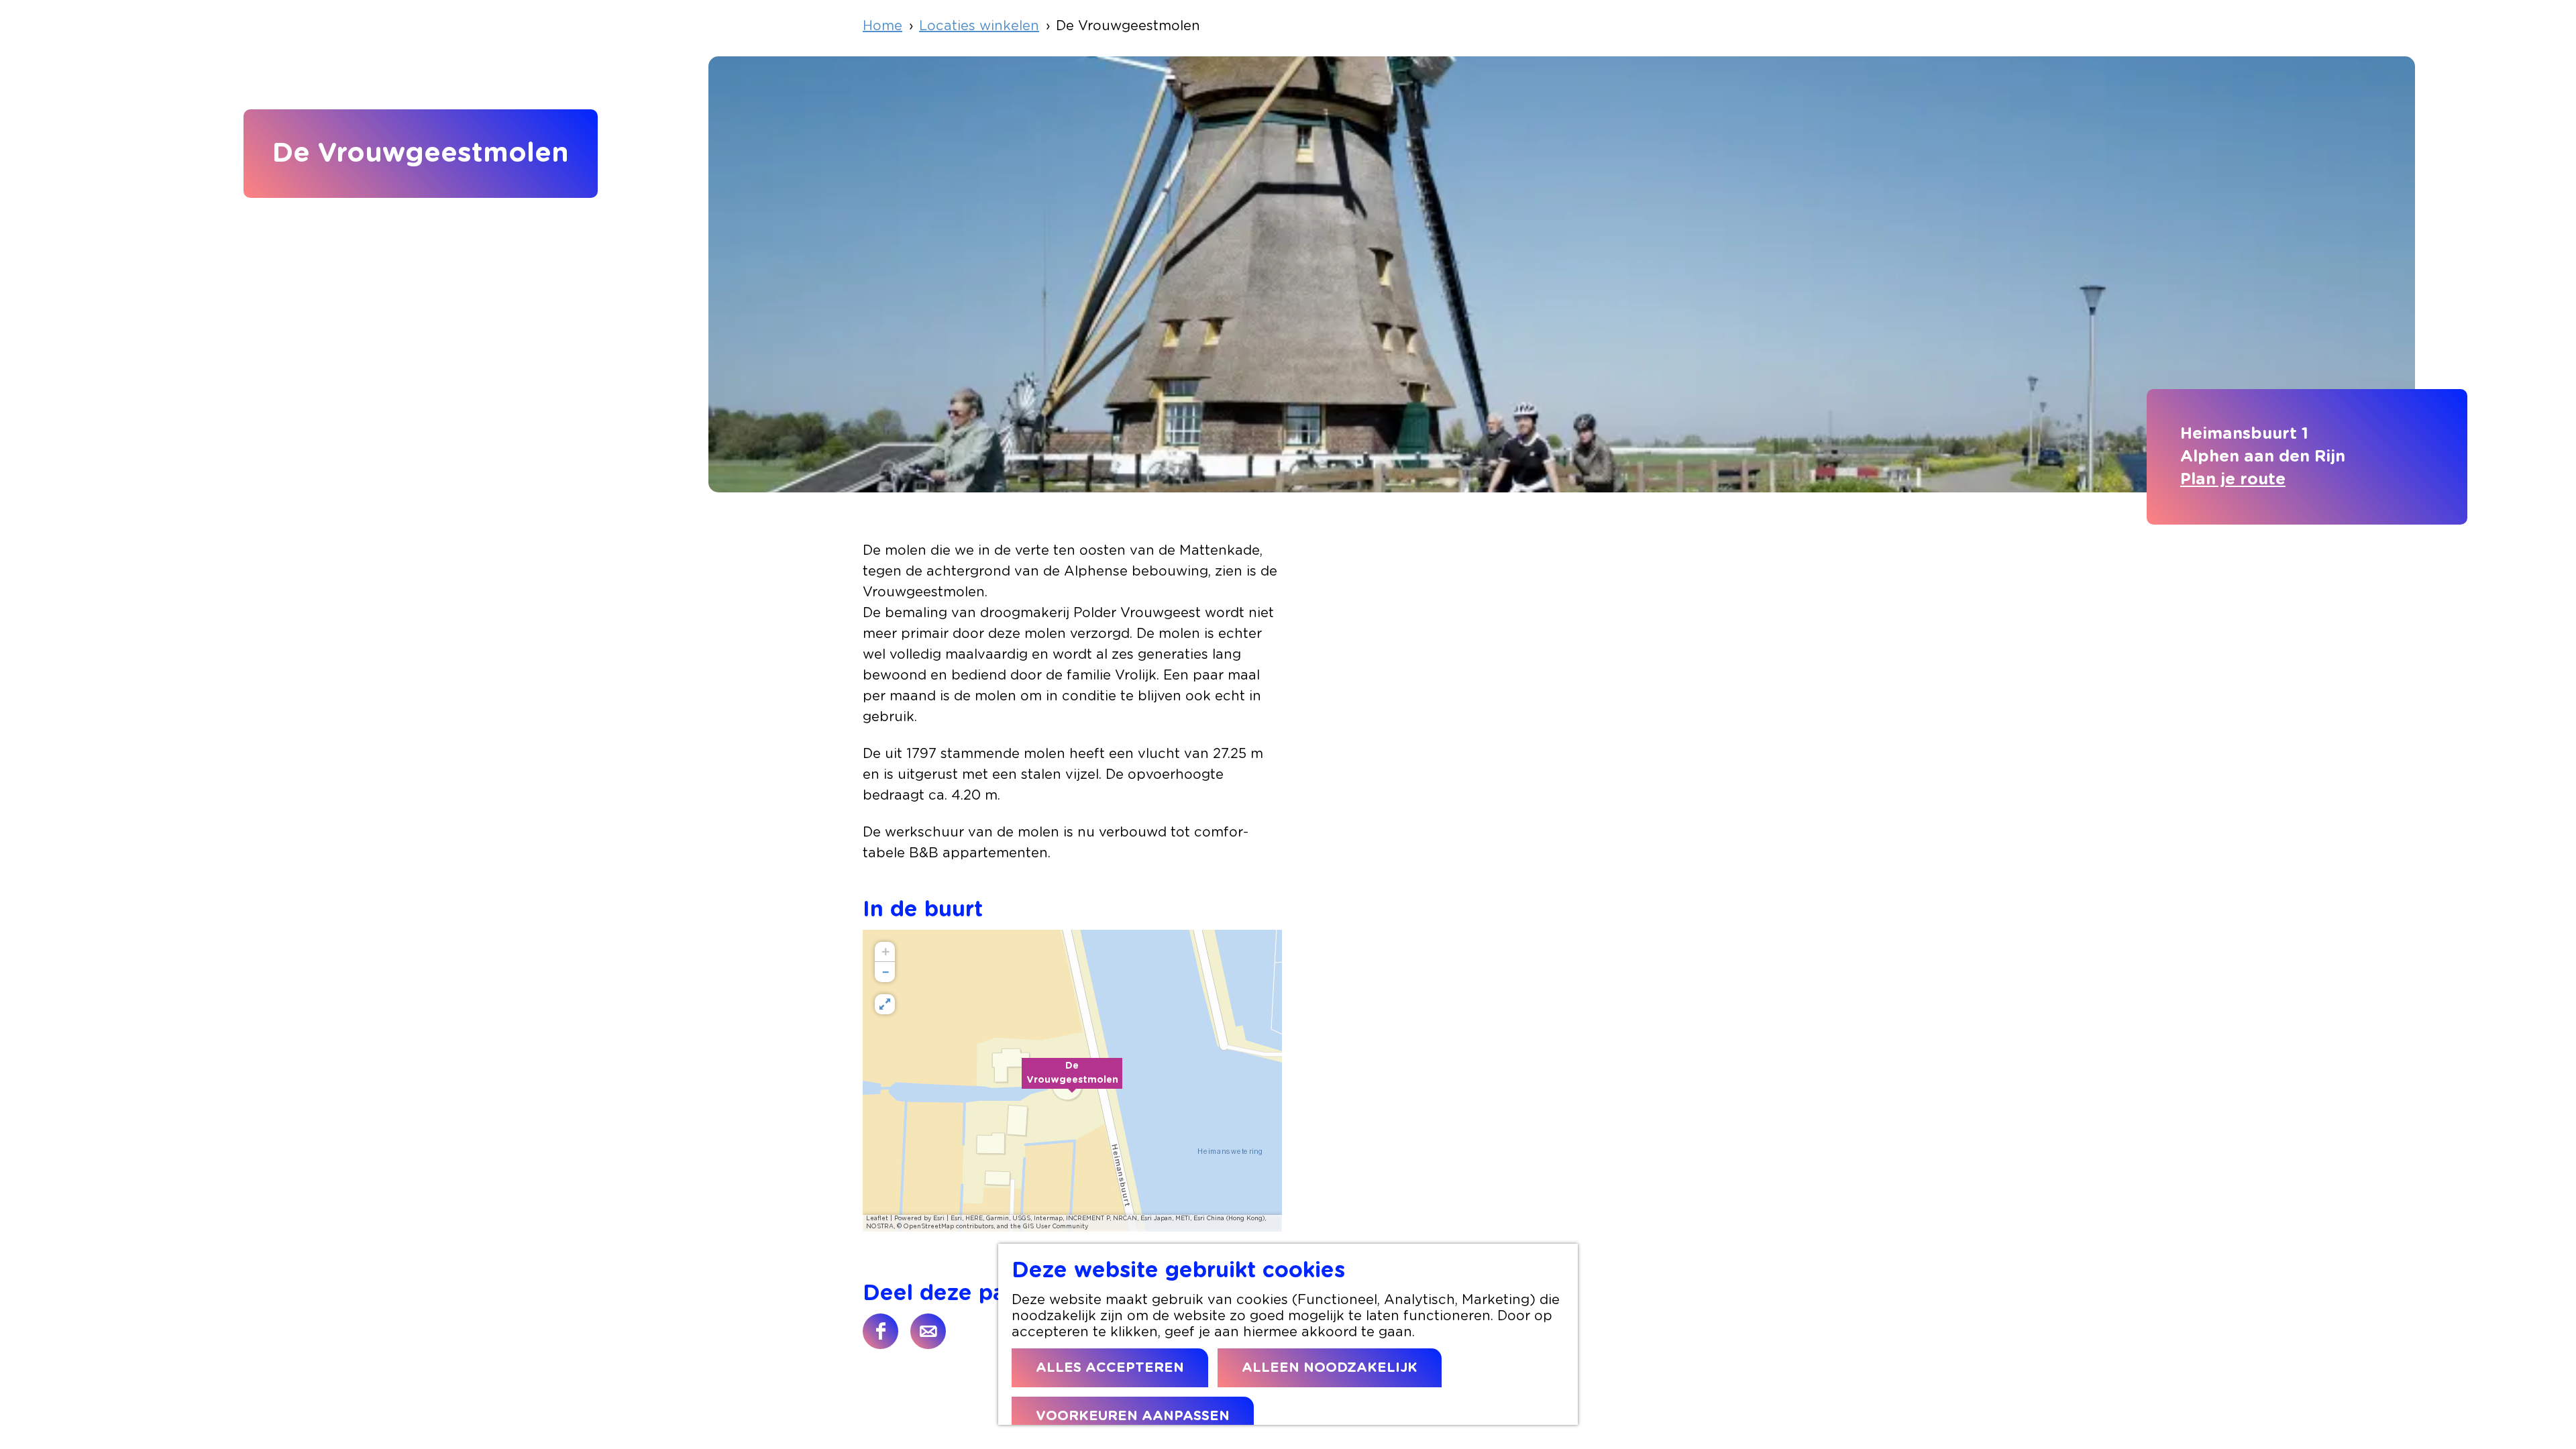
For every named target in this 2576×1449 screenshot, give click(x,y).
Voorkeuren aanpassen (1133, 1416)
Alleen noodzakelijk (1330, 1368)
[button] (1072, 1081)
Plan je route (2233, 480)
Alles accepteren (1110, 1368)
